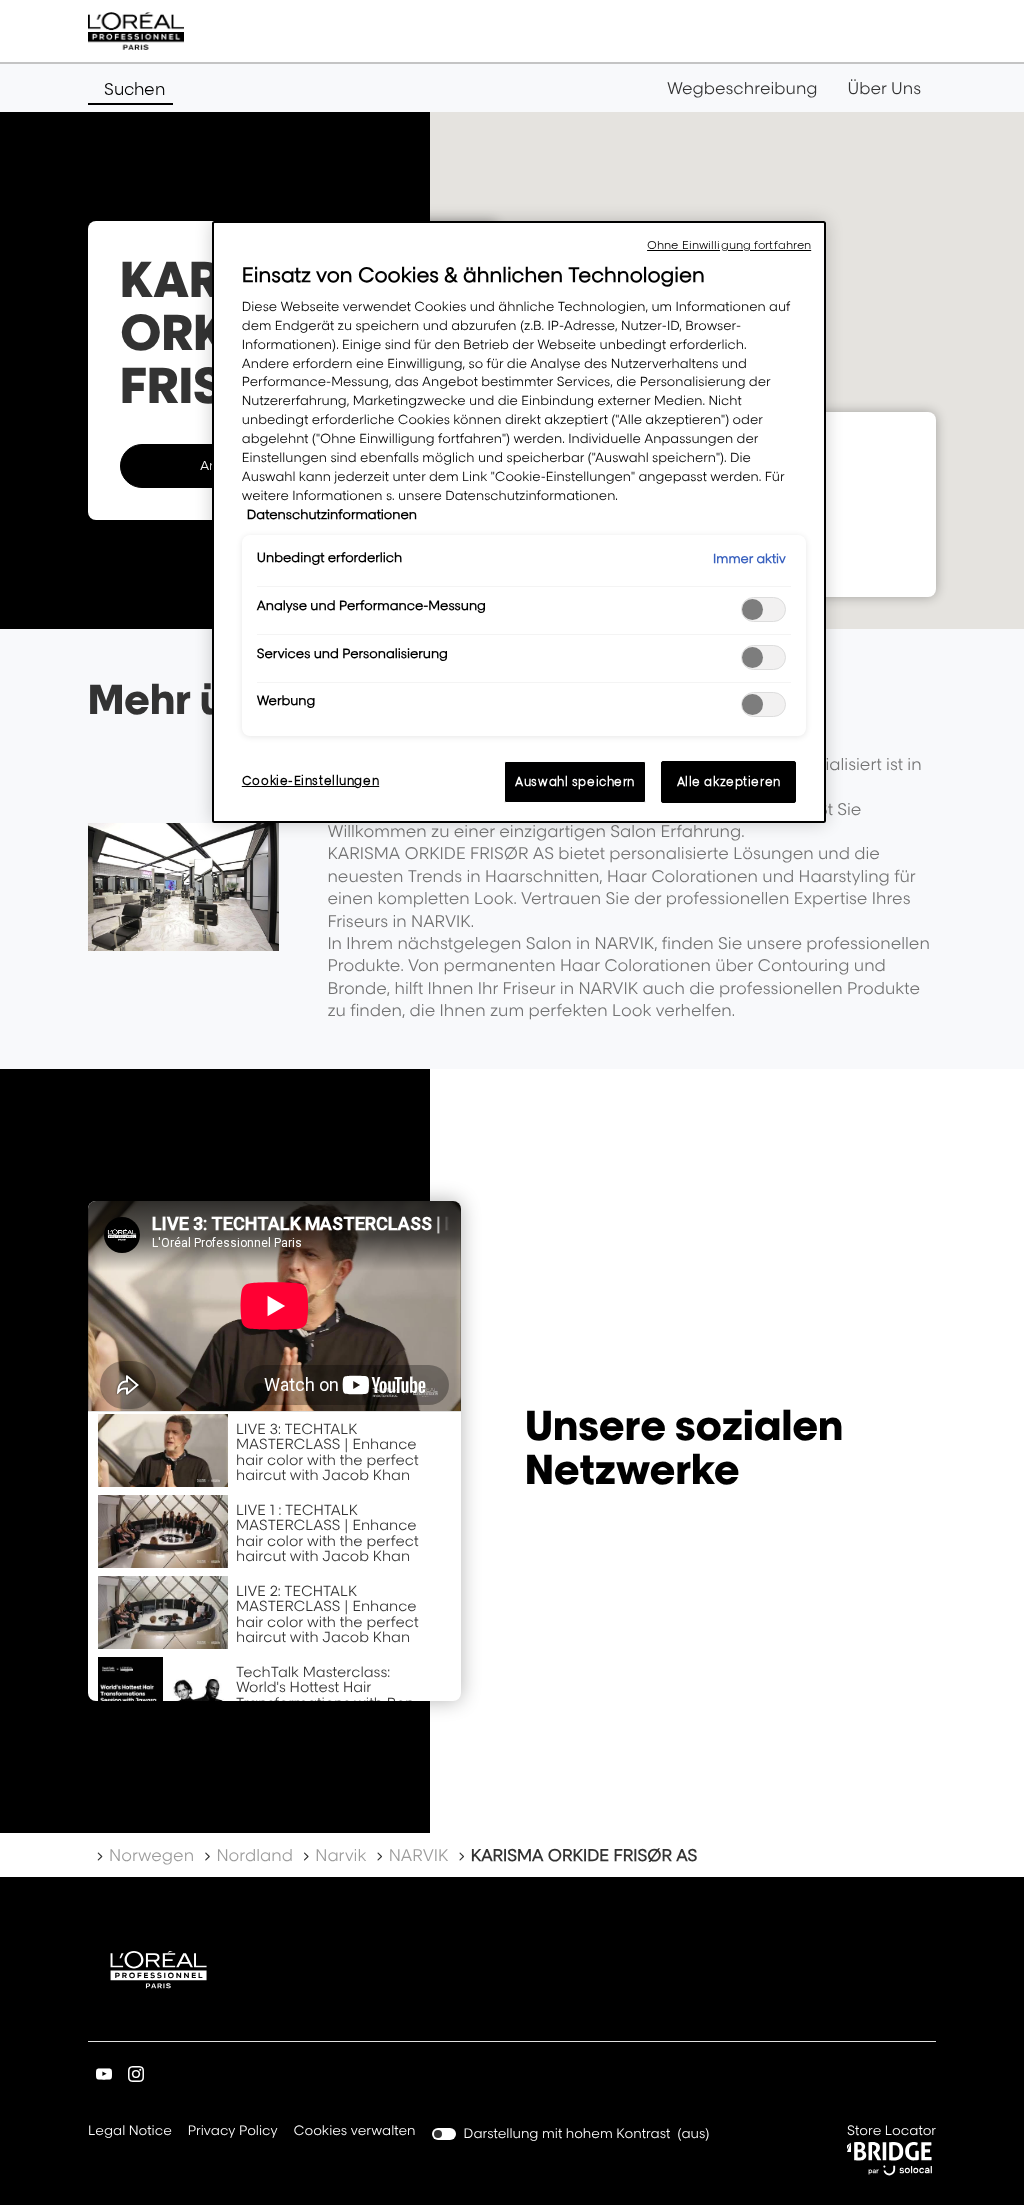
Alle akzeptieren (729, 781)
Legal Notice (130, 2132)
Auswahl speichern (575, 781)
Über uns (884, 88)
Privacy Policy (233, 2132)
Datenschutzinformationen (332, 515)
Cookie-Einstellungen (310, 780)
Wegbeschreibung (742, 88)
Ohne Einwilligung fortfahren (729, 245)
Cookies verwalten (355, 2131)
